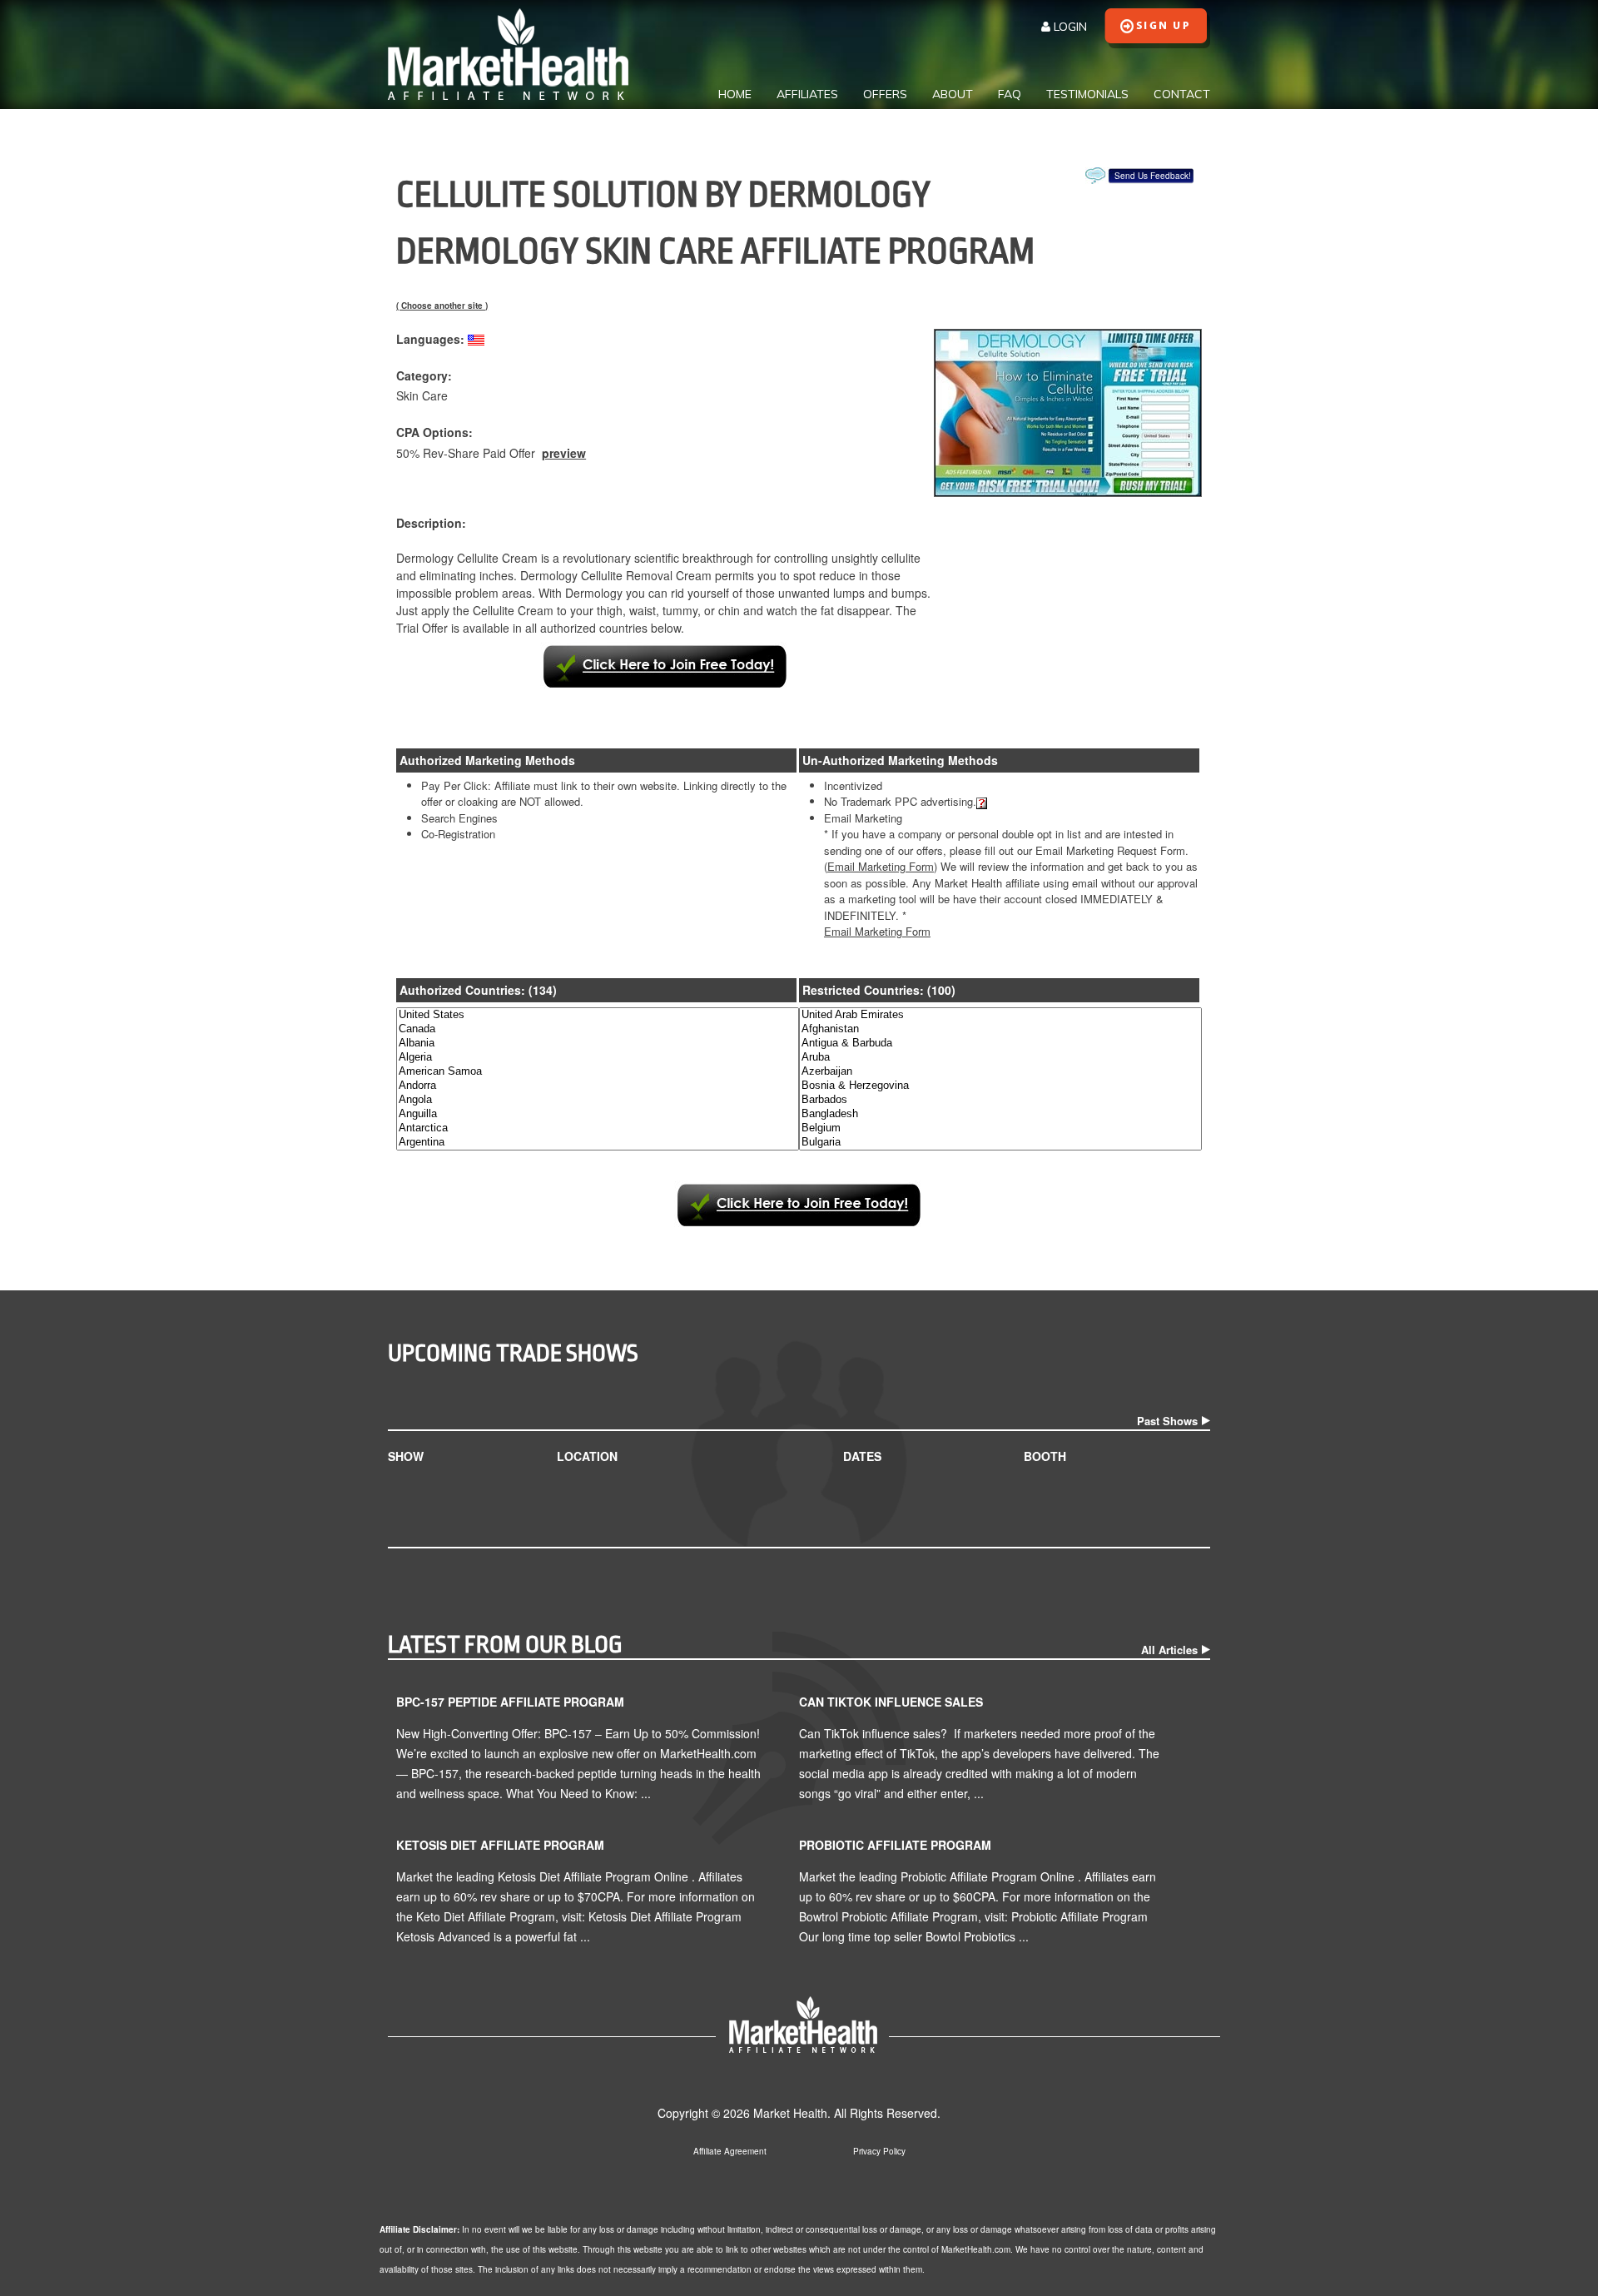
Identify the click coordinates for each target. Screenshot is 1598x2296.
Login (1069, 27)
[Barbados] (1000, 1100)
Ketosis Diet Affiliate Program (500, 1845)
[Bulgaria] (1000, 1143)
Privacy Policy (879, 2151)
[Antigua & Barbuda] (1000, 1044)
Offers (885, 94)
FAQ (1010, 94)
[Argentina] (598, 1143)
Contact (1182, 94)
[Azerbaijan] (1000, 1072)
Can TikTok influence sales (891, 1702)
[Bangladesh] (1000, 1114)
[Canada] (598, 1029)
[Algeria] (598, 1058)
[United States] (598, 1015)
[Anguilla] (598, 1114)
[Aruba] (1000, 1058)
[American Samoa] (598, 1072)
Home (735, 94)
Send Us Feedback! (1153, 176)
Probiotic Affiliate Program (895, 1845)
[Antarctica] (598, 1128)
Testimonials (1087, 94)
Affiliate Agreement (730, 2151)
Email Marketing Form (877, 931)
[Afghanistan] (1000, 1029)
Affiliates (807, 94)
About (953, 94)
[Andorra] (598, 1086)
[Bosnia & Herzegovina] (1000, 1086)
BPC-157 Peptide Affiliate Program (510, 1702)
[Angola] (598, 1100)
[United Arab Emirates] (1000, 1015)
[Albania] (598, 1044)
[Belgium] (1000, 1128)
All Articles (1169, 1650)
